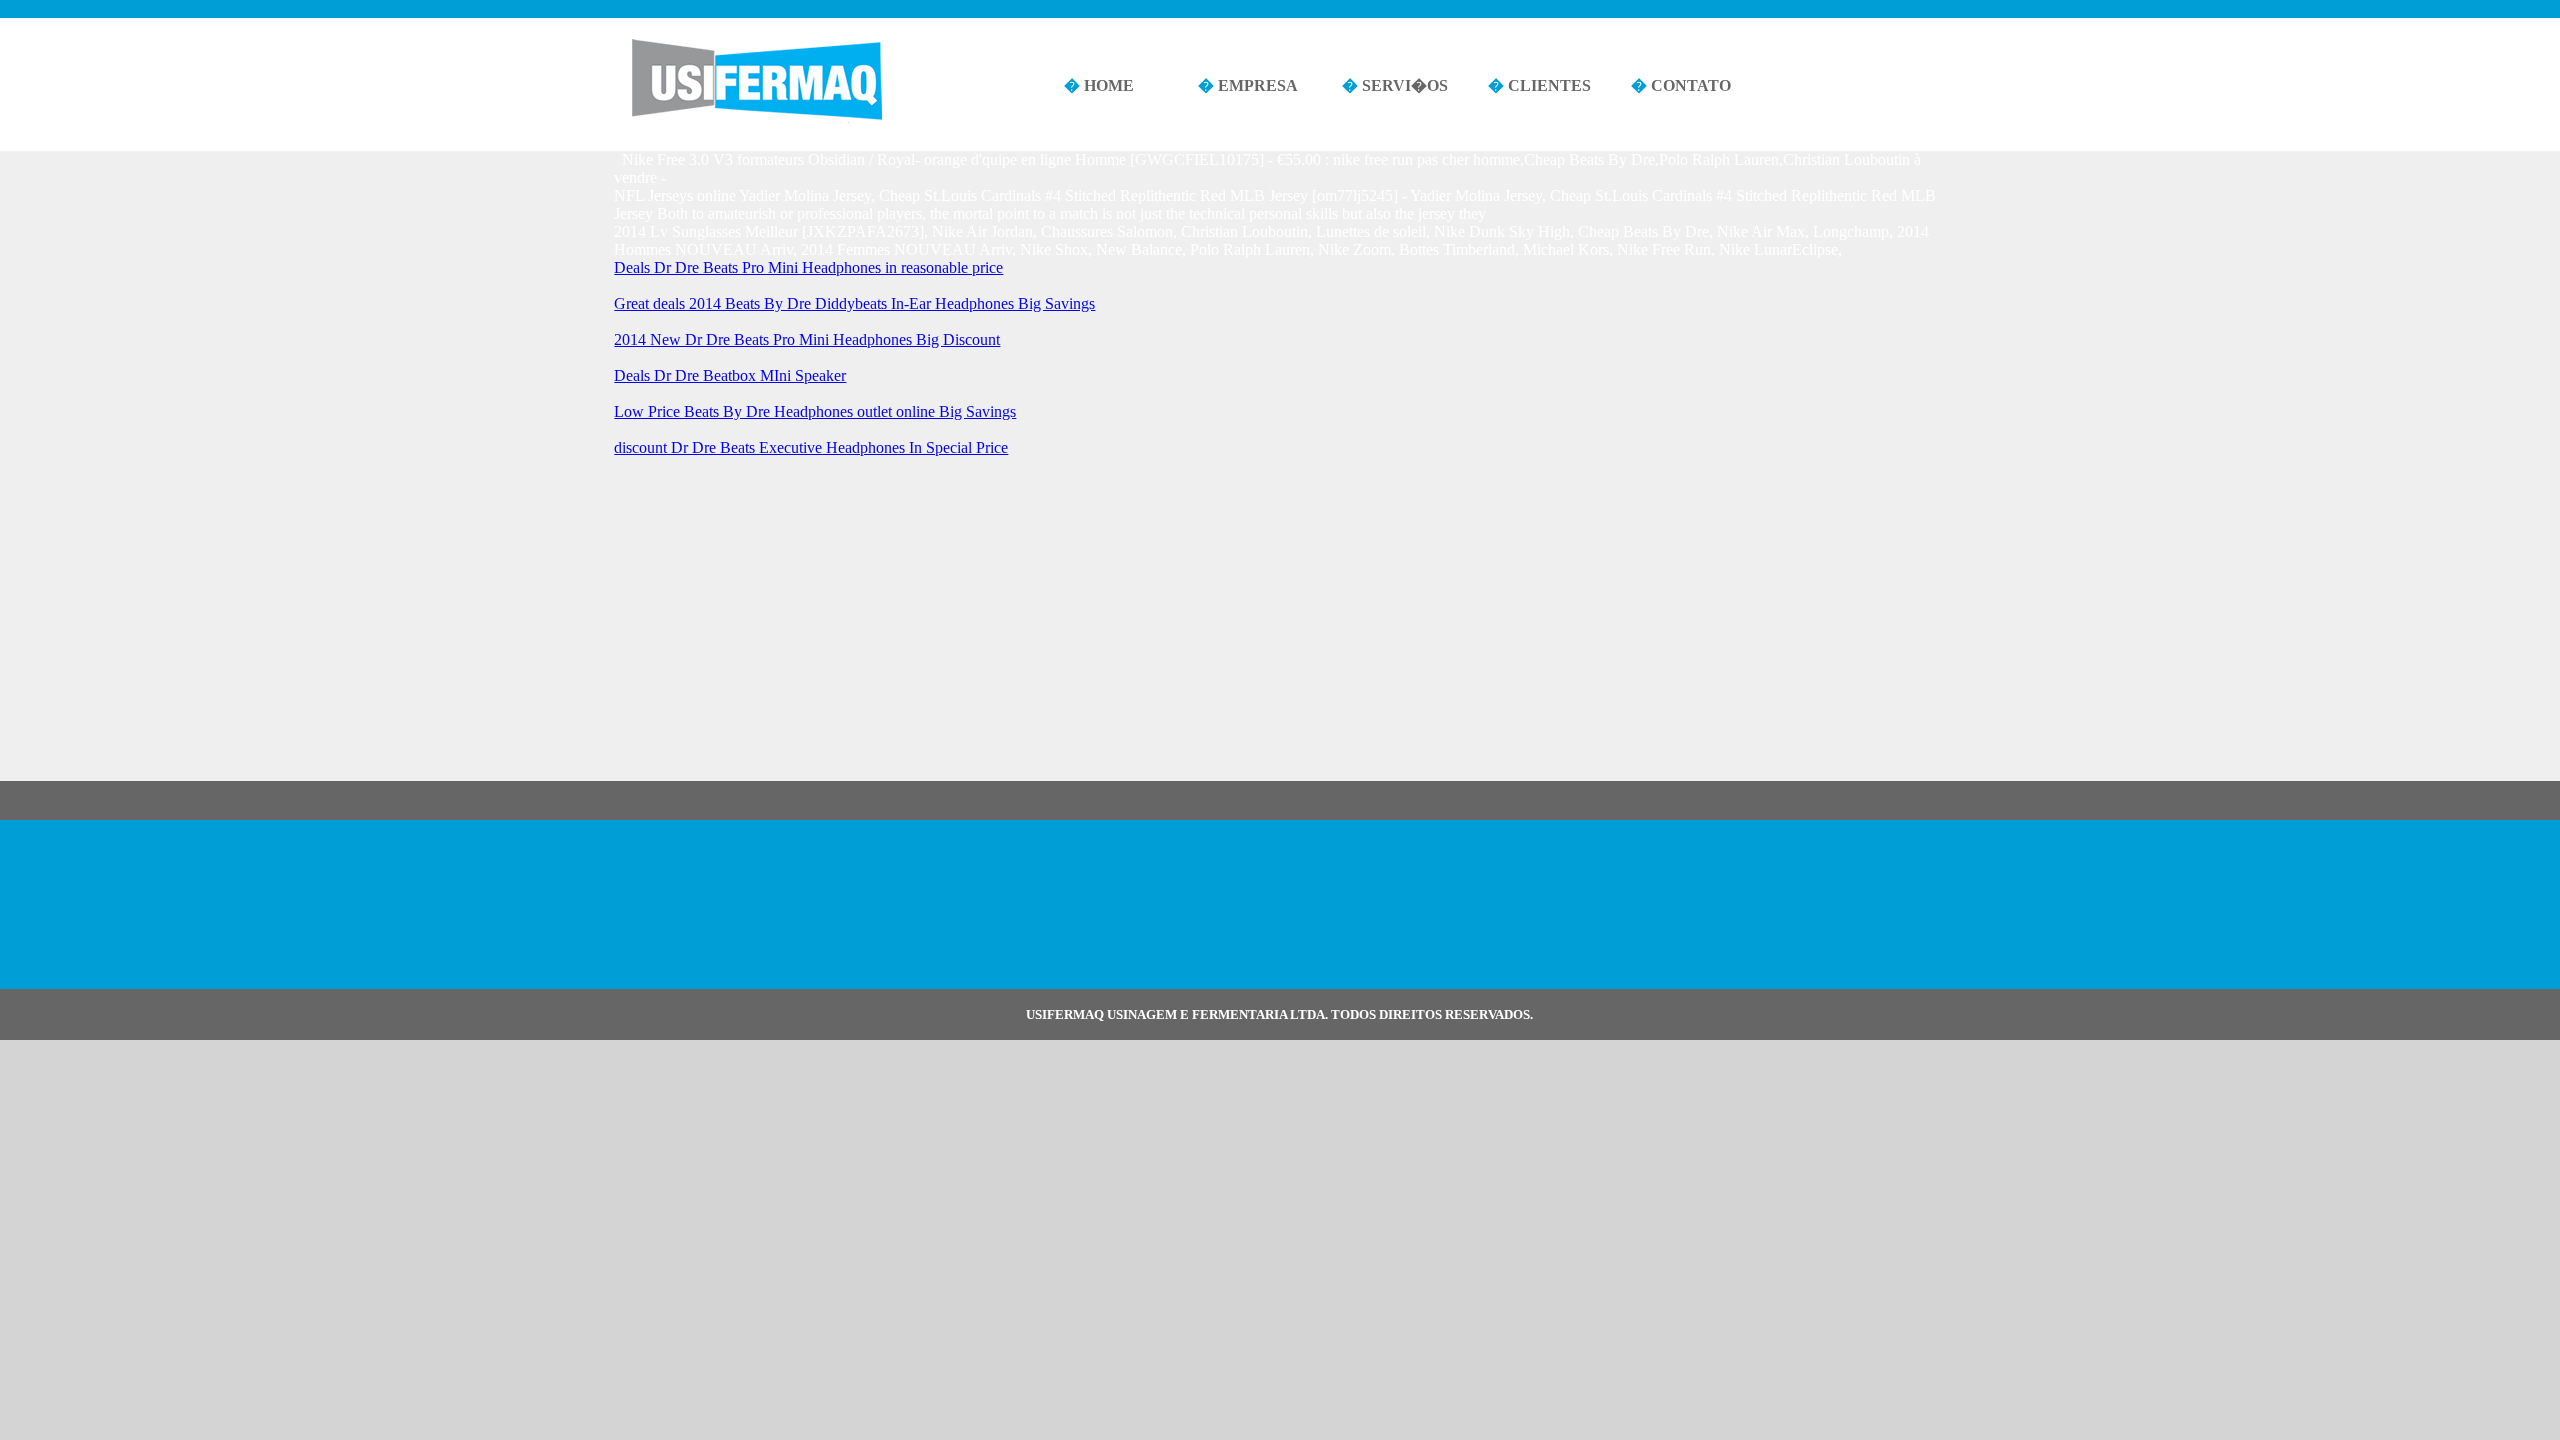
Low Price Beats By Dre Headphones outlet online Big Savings (815, 411)
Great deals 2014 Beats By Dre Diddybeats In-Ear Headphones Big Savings (854, 303)
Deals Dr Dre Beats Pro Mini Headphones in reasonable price (808, 267)
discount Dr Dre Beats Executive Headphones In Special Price (811, 447)
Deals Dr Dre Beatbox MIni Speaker (730, 375)
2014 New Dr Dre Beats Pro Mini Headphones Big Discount (807, 339)
